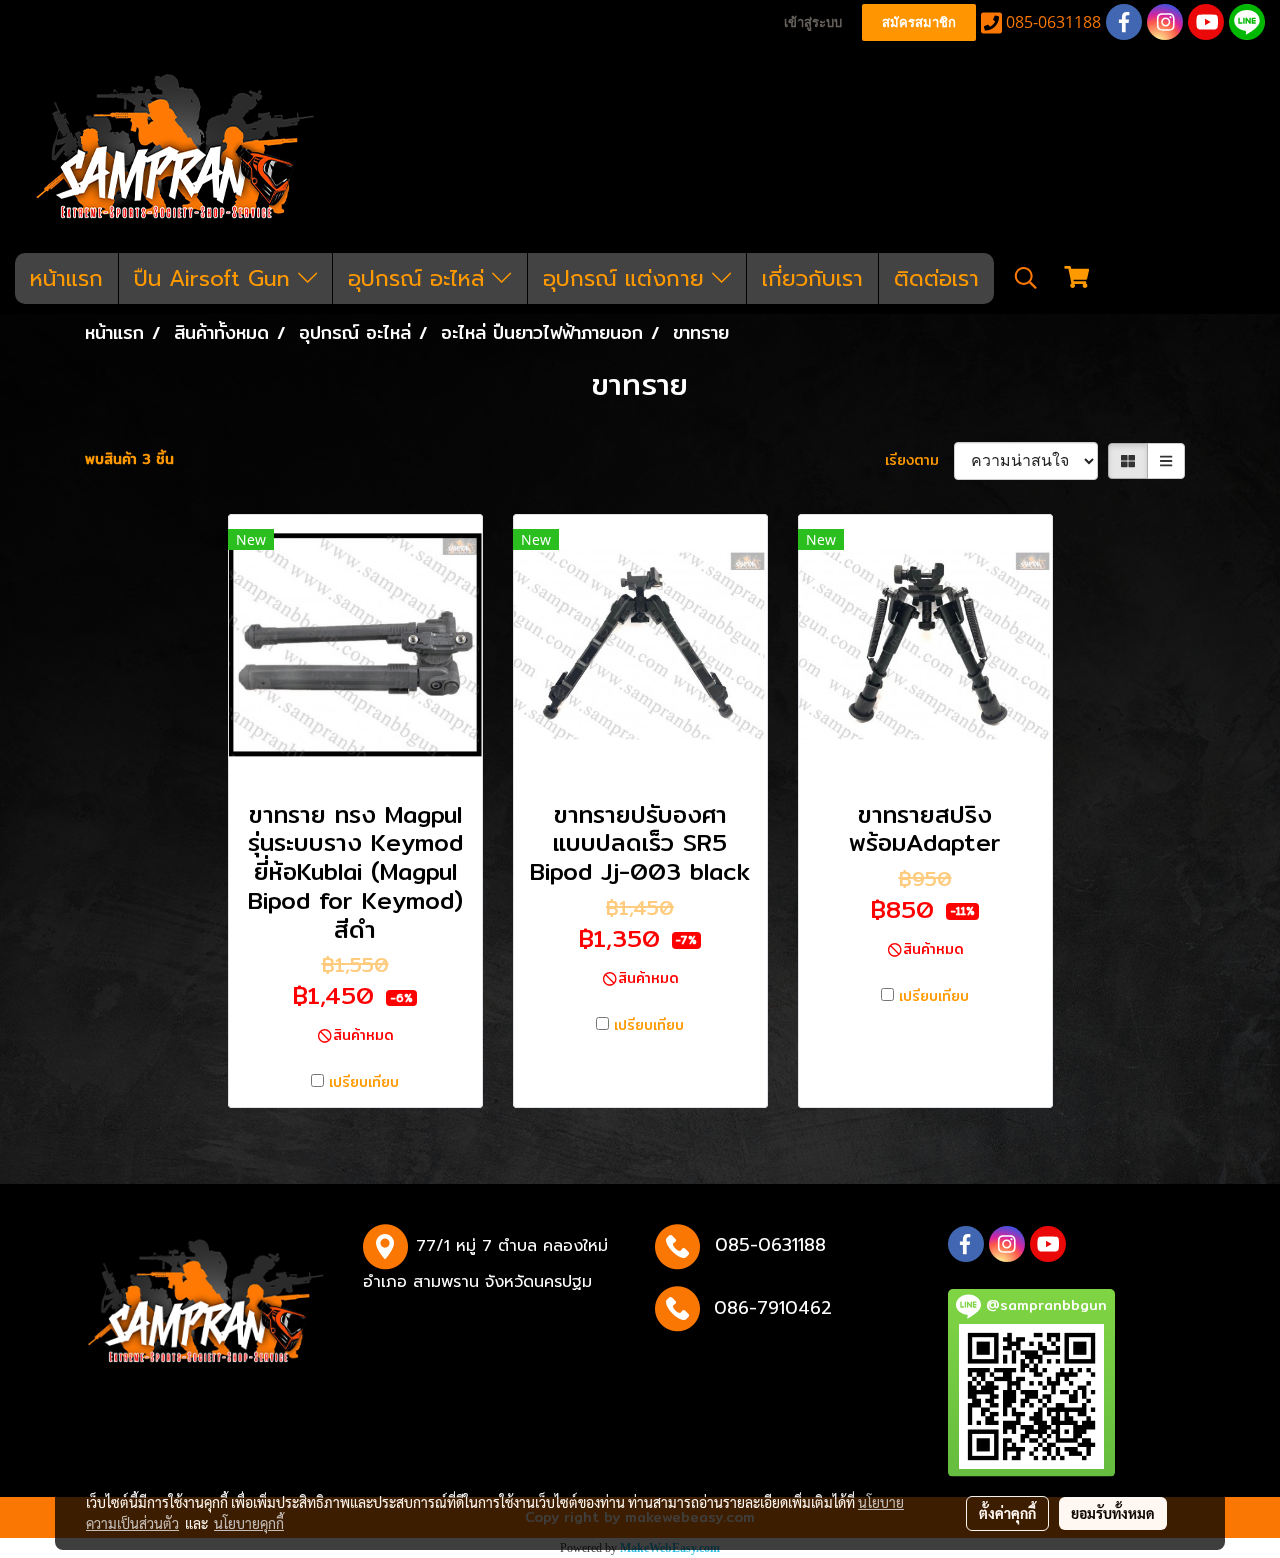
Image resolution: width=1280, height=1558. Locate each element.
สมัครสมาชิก (919, 22)
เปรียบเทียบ (364, 1082)
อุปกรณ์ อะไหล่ (420, 278)
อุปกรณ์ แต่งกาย (627, 278)
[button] (1026, 278)
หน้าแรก (66, 278)
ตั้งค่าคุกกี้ (1007, 1513)
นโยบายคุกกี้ (249, 1523)
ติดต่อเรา (936, 278)
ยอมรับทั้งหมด (1113, 1513)
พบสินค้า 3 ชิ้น (129, 459)
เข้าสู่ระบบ (813, 22)
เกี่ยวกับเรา (812, 278)
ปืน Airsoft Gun (216, 278)
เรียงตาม (919, 460)
